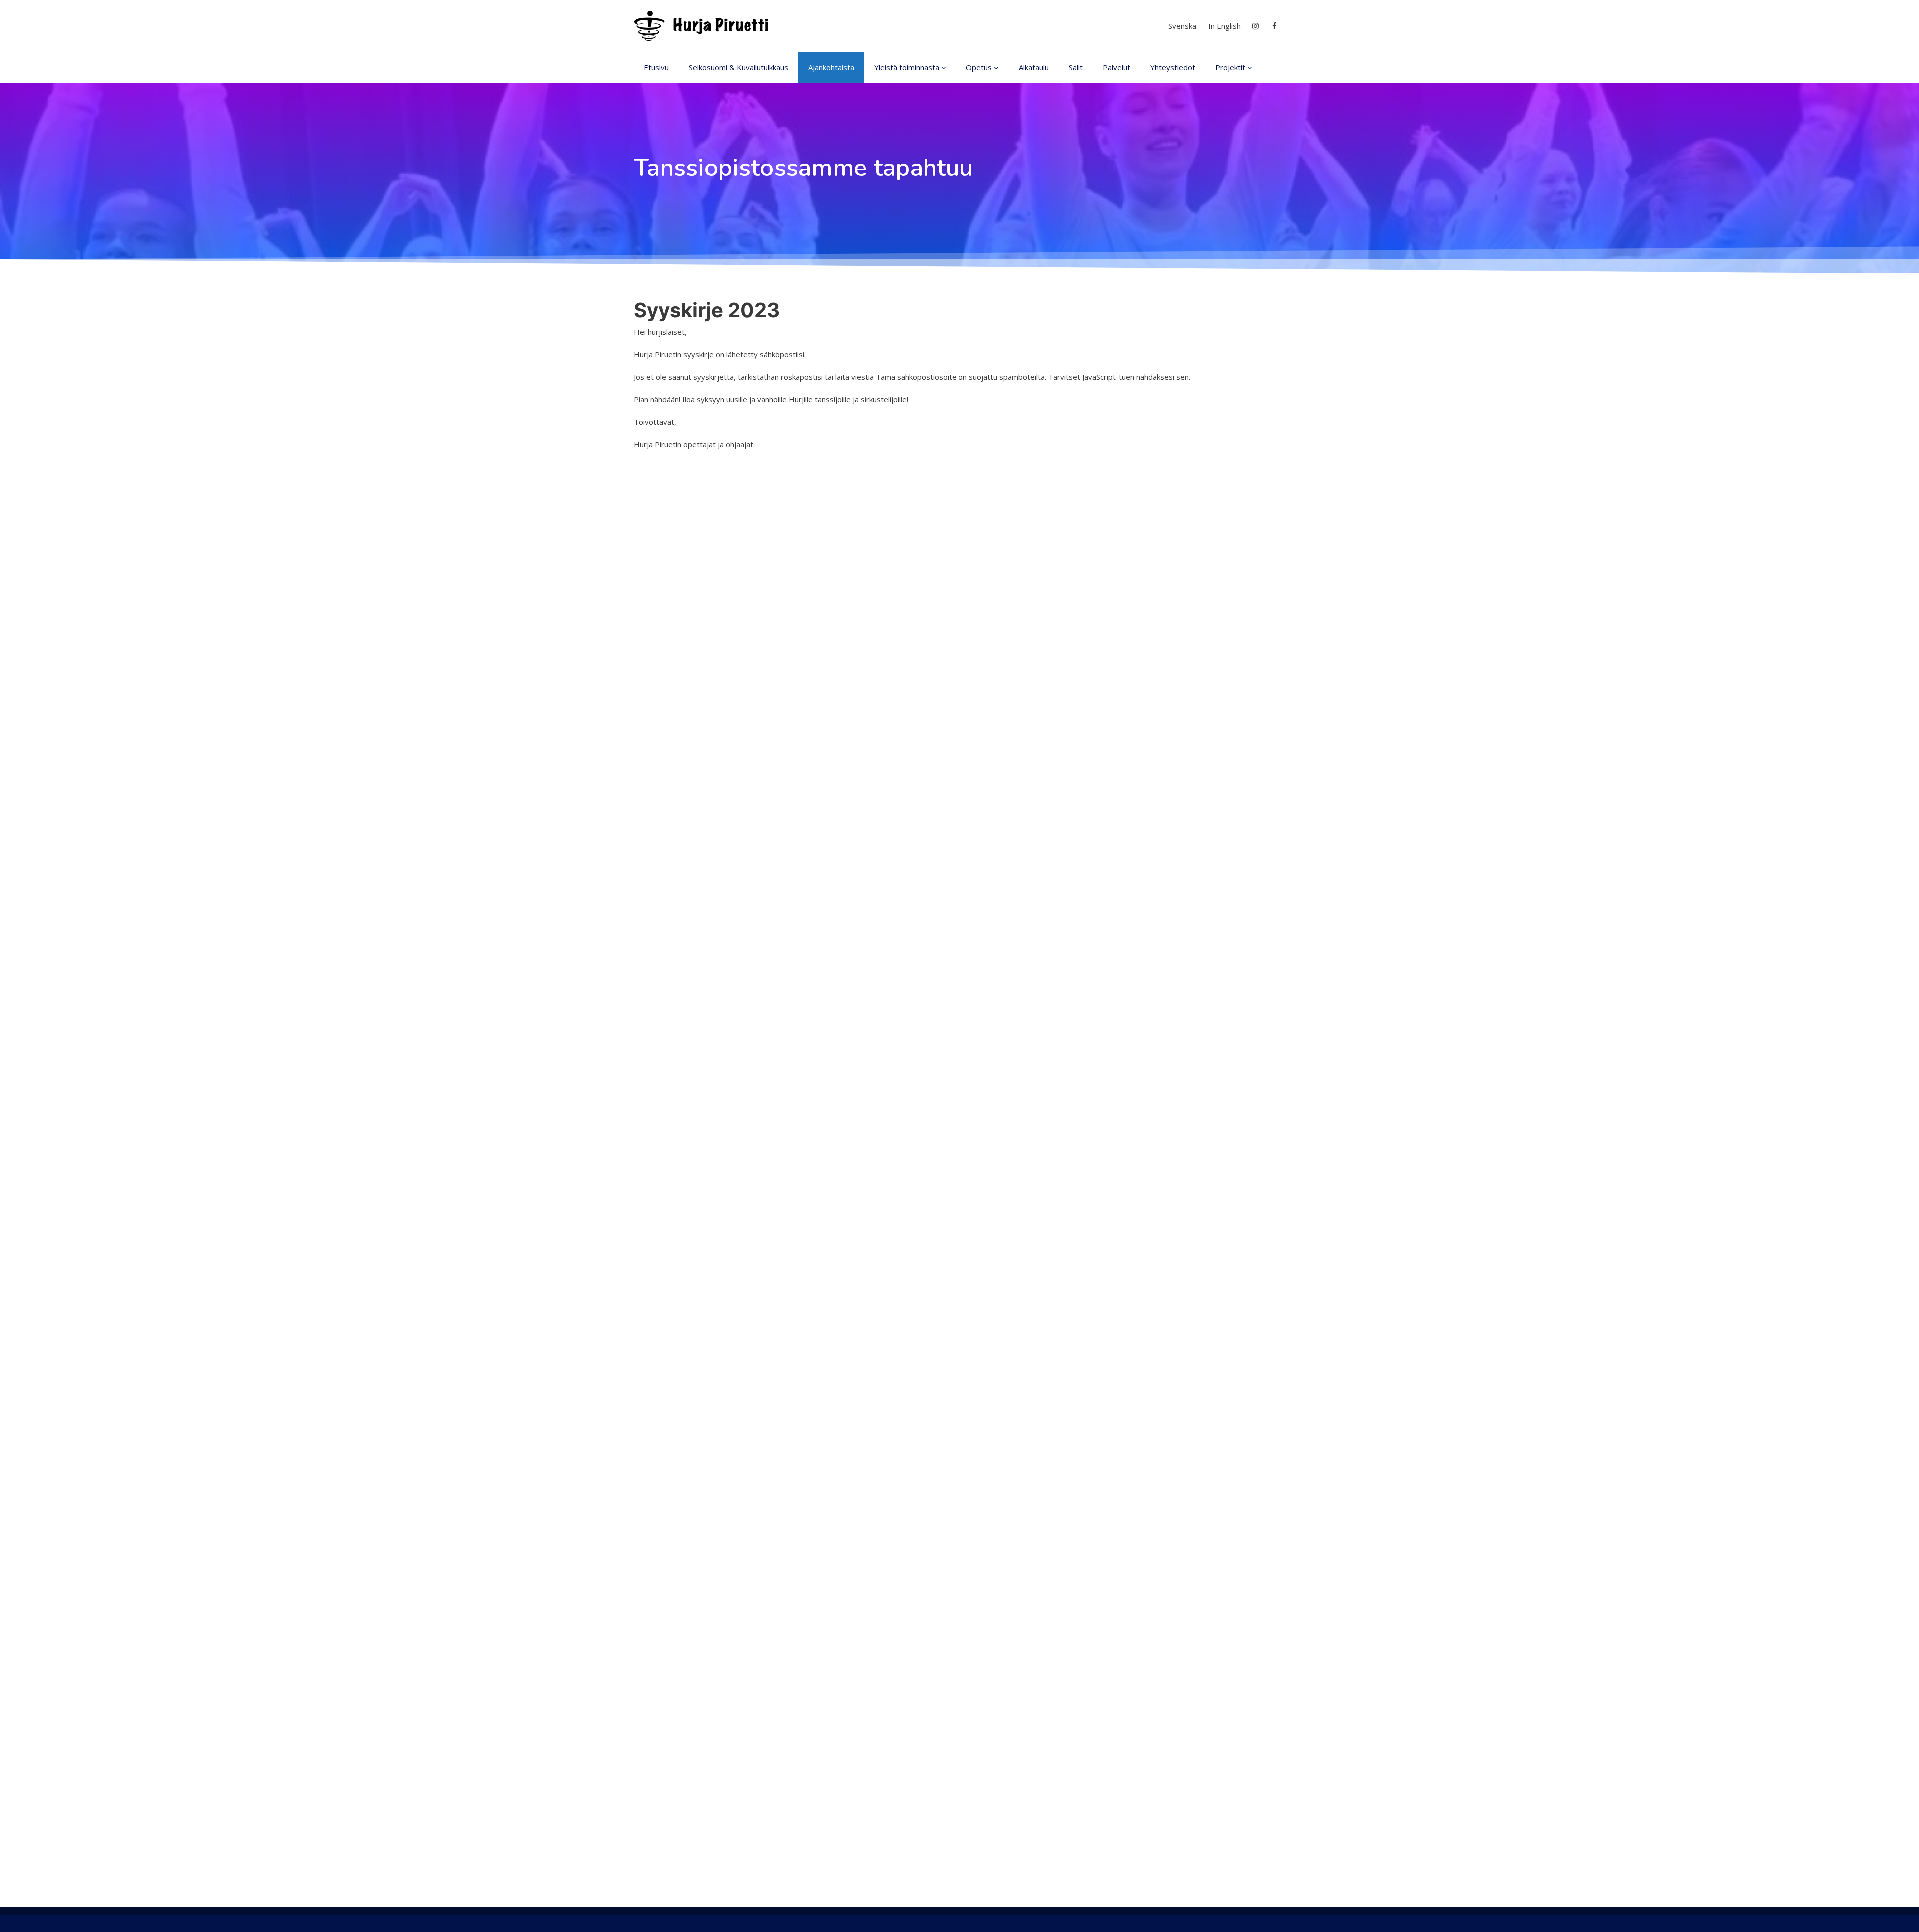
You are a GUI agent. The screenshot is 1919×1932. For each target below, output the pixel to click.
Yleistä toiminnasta (907, 67)
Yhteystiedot (1173, 67)
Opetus (979, 67)
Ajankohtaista (831, 67)
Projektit (1230, 67)
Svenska (1182, 26)
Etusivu (656, 67)
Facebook (1276, 26)
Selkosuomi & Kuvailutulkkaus (738, 67)
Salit (1076, 67)
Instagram (1256, 26)
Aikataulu (1034, 67)
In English (1225, 26)
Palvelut (1117, 67)
